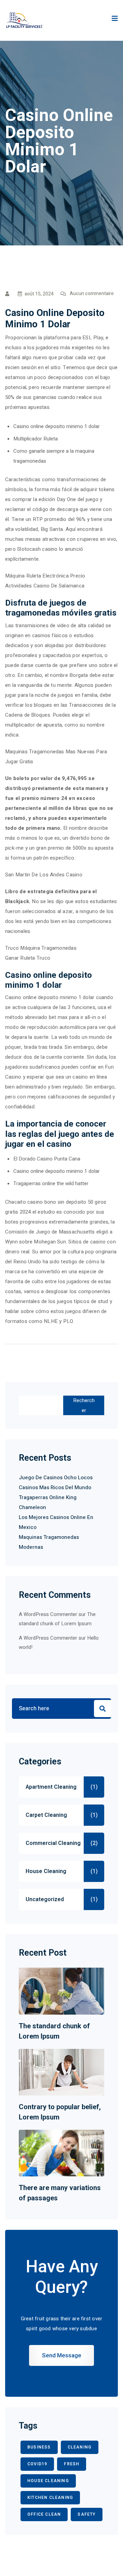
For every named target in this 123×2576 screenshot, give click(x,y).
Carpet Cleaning (46, 1815)
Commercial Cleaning (53, 1843)
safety (86, 2514)
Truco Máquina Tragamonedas (41, 948)
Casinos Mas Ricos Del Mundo (55, 1487)
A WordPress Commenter (48, 1638)
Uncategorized (45, 1899)
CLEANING (80, 2447)
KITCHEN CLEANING (50, 2498)
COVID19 (37, 2464)
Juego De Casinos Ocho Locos (56, 1478)
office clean (44, 2514)
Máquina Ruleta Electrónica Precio (45, 576)
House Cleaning (46, 1871)
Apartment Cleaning (51, 1787)
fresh (72, 2464)
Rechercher (84, 1405)
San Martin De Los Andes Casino (44, 875)
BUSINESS (39, 2447)
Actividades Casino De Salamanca (45, 586)
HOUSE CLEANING (48, 2481)
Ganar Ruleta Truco (28, 958)
